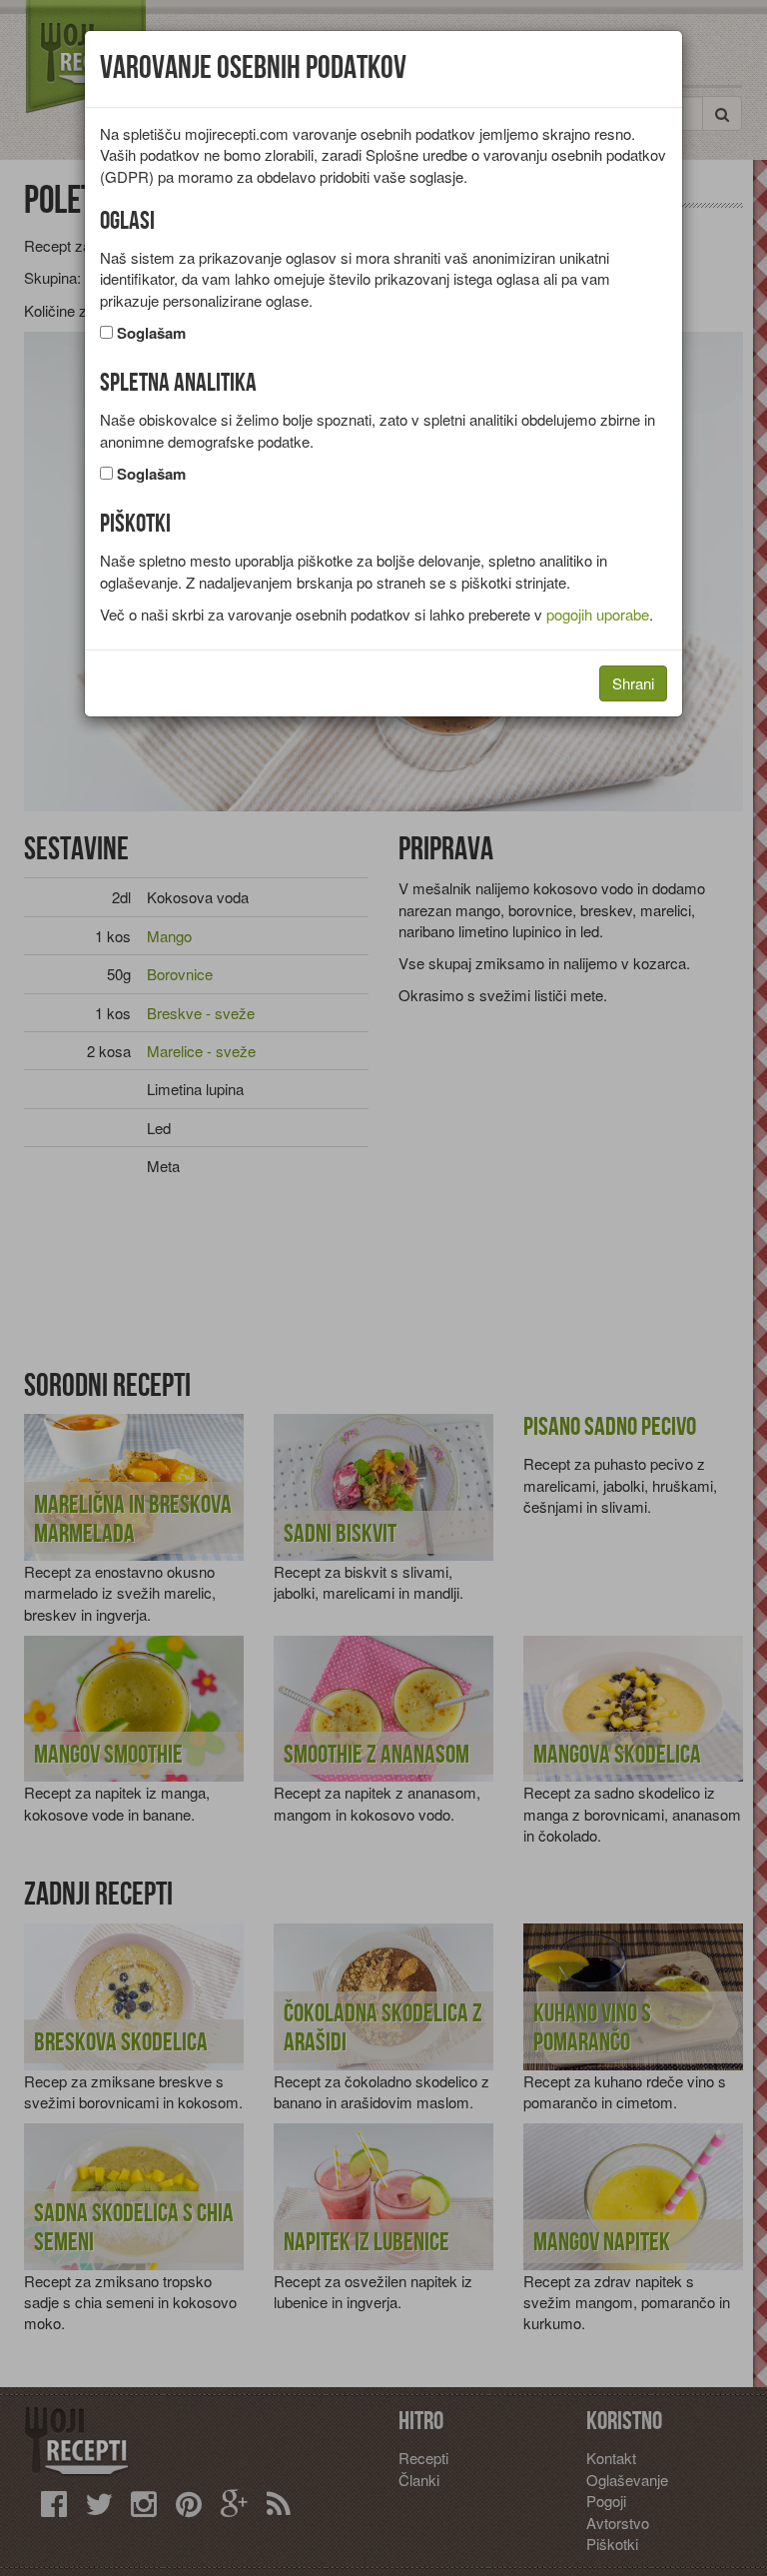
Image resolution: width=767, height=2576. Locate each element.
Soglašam (151, 333)
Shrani (633, 683)
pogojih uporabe (598, 614)
